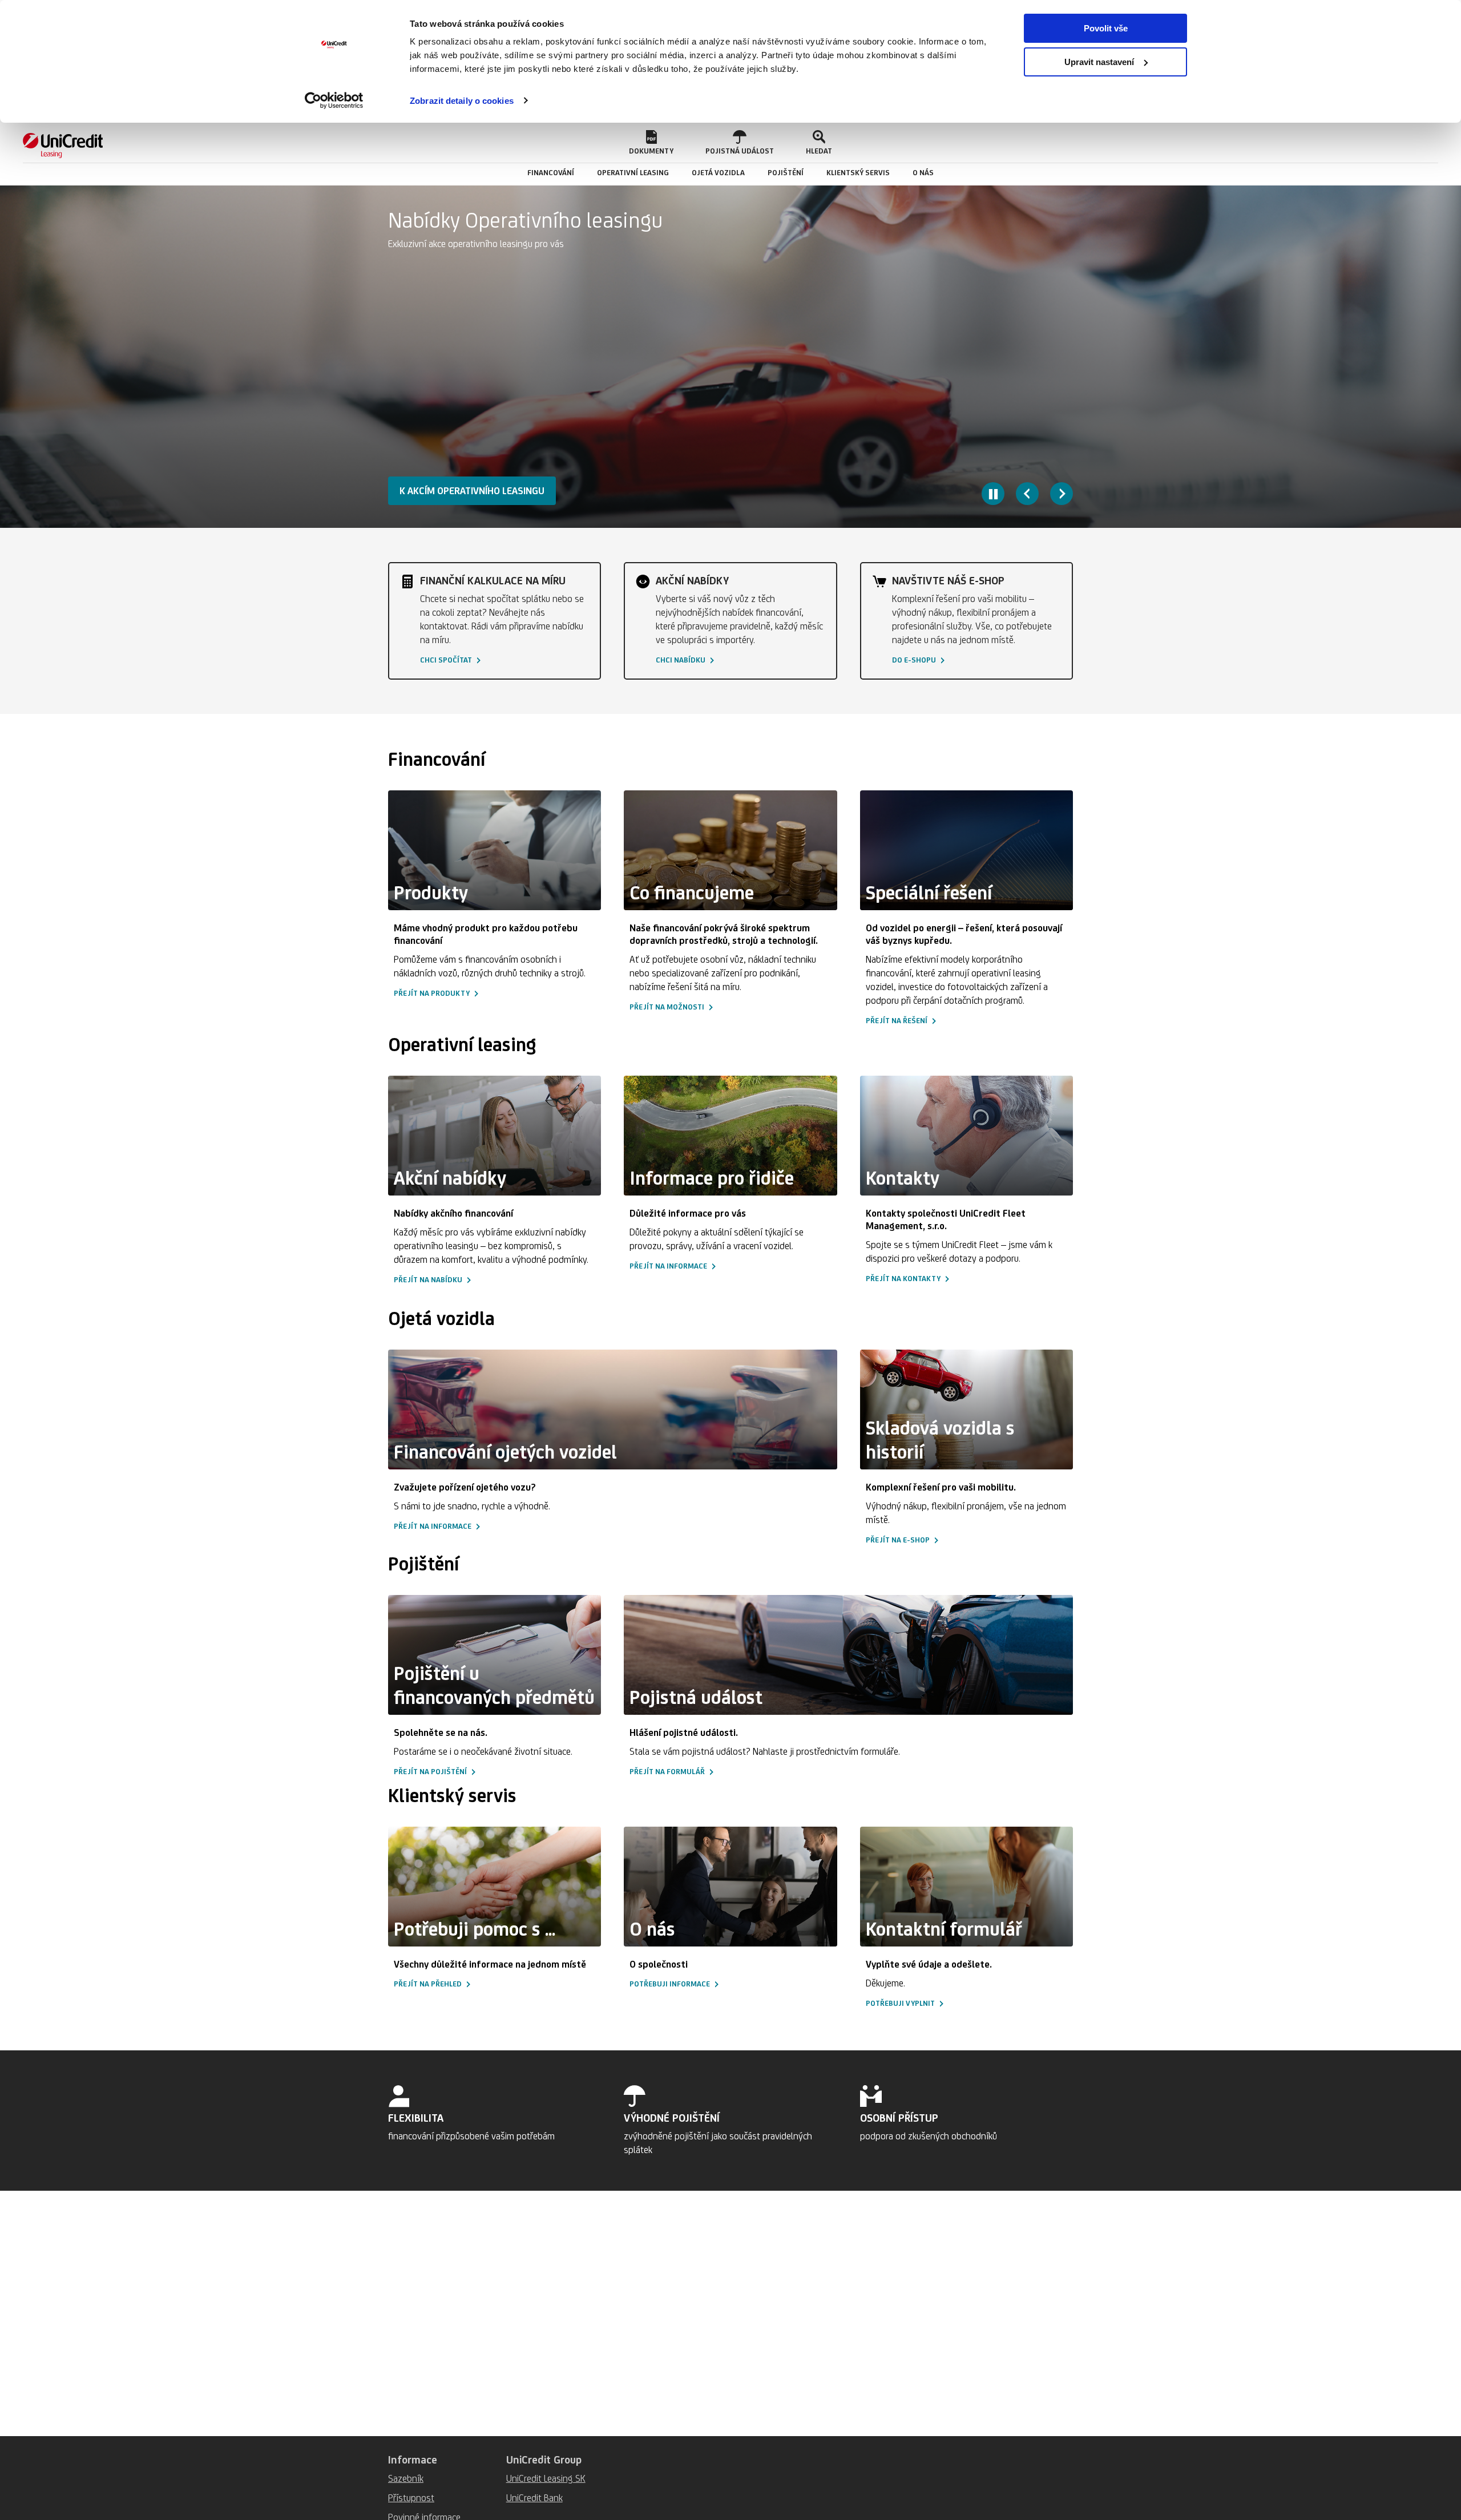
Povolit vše (1106, 28)
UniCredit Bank (534, 2498)
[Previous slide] (1027, 494)
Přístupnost (411, 2498)
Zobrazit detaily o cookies (462, 101)
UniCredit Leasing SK (546, 2478)
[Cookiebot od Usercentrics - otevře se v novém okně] (334, 100)
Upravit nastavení (1099, 62)
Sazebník (406, 2478)
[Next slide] (1062, 494)
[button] (651, 143)
